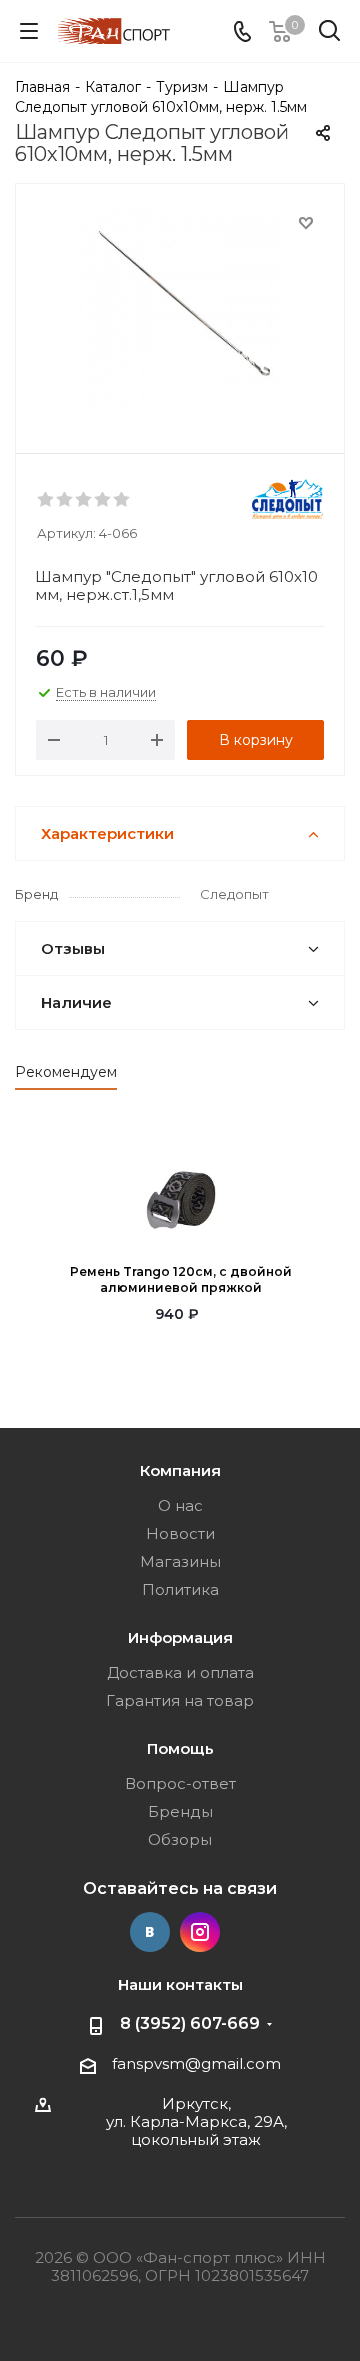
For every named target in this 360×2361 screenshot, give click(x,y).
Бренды (180, 1811)
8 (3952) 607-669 (190, 2023)
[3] (84, 500)
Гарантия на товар (180, 1700)
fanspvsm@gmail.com (196, 2063)
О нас (180, 1505)
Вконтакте (150, 1932)
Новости (180, 1533)
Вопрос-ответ (180, 1783)
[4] (103, 500)
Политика (180, 1589)
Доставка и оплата (180, 1672)
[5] (122, 500)
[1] (46, 500)
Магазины (180, 1561)
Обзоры (180, 1839)
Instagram (200, 1932)
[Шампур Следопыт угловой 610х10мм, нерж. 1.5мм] (180, 309)
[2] (65, 500)
